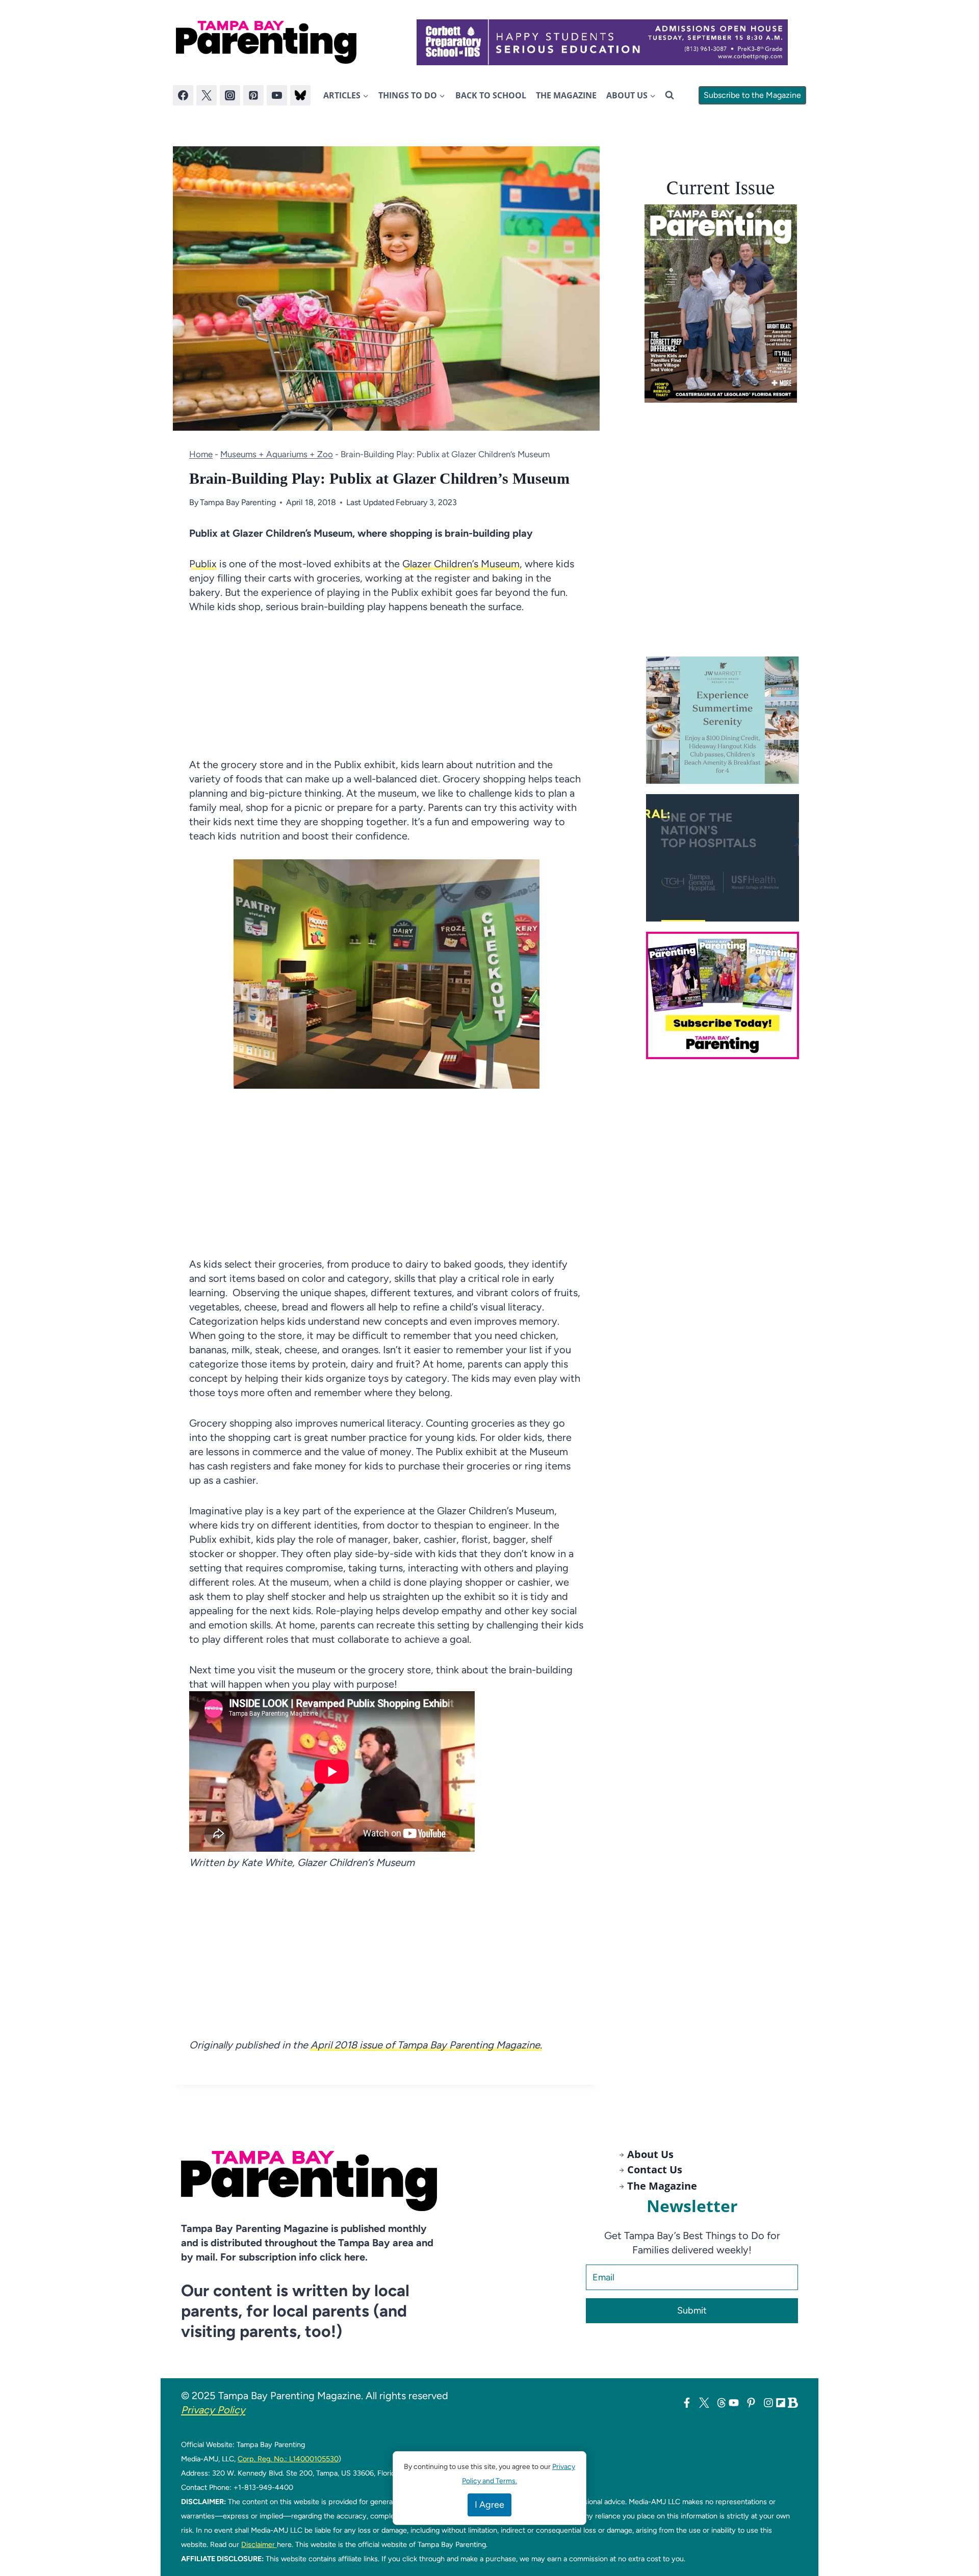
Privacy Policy (213, 2410)
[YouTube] (277, 95)
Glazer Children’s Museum (461, 564)
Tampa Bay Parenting (238, 502)
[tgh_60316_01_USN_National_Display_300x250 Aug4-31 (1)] (726, 858)
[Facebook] (183, 95)
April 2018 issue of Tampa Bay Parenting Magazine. (425, 2045)
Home (201, 454)
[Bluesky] (300, 95)
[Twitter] (207, 95)
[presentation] (721, 304)
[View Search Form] (669, 95)
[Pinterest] (253, 95)
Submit (692, 2310)
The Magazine (566, 95)
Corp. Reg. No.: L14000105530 (288, 2459)
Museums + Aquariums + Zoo (277, 454)
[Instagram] (230, 95)
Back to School (491, 95)
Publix (203, 564)
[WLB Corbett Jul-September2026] (602, 42)
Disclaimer (259, 2544)
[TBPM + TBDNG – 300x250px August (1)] (726, 720)
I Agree (489, 2505)
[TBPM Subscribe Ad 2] (726, 995)
